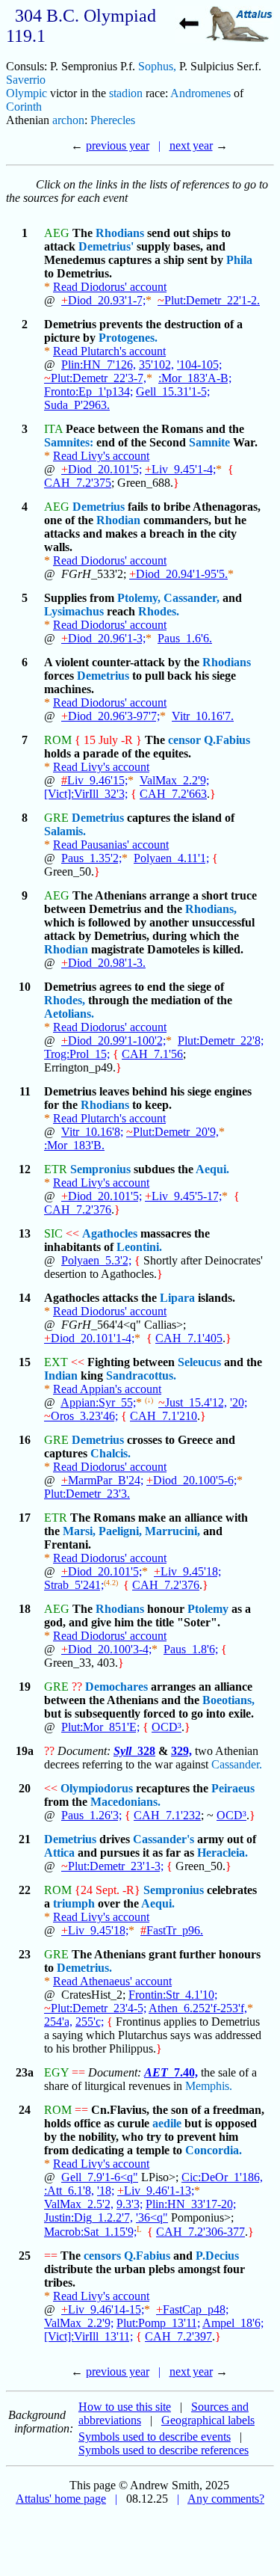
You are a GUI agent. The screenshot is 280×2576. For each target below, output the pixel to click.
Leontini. (139, 1247)
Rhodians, (211, 909)
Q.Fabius (227, 740)
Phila (239, 260)
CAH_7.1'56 (152, 1054)
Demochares (116, 1687)
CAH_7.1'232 (167, 1815)
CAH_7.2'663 (173, 794)
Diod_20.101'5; (102, 469)
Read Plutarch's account (109, 351)
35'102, (156, 365)
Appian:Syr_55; (98, 1402)
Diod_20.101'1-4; (89, 1338)
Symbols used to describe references (164, 2450)
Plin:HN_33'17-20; (191, 2204)
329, (181, 1751)
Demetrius (99, 507)
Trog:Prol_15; (77, 1054)
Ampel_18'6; (233, 2323)
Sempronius (100, 1169)
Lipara (177, 1298)
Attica (59, 1853)
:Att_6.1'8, (69, 2191)
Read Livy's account (101, 456)
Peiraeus (233, 1788)
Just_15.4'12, (193, 1402)
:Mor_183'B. (74, 1145)
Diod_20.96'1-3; (103, 638)
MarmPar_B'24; (102, 1480)
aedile (167, 2123)
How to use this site (125, 2407)
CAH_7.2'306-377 (200, 2232)
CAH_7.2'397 (178, 2336)
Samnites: (69, 442)
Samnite (209, 442)
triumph (74, 1903)
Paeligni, (120, 1531)
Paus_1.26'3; (91, 1815)
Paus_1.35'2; (91, 858)
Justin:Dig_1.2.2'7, (88, 2217)
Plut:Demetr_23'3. (87, 1494)
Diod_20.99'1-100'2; (113, 1040)
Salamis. (65, 831)
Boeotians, (228, 1700)
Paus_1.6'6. (185, 638)
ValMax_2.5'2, (79, 2204)
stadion (126, 93)
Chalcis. (111, 1453)
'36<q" (152, 2217)
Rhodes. (159, 611)
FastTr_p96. (172, 1930)
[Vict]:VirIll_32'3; (86, 794)
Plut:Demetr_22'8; (221, 1040)
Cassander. (237, 1764)
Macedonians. (125, 1802)
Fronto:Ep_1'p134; (88, 391)
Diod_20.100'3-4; (106, 1649)
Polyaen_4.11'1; (171, 858)
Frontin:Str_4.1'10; (173, 1995)
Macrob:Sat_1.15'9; (90, 2232)
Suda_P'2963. (77, 405)
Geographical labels (208, 2420)
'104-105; (199, 365)
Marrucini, (172, 1531)
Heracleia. (223, 1853)
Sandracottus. (141, 1375)
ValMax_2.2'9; (174, 780)
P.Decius (217, 2256)
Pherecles (113, 120)
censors (102, 2256)
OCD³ (167, 1727)
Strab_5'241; (74, 1585)
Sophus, (157, 66)
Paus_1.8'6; (191, 1649)
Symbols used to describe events (155, 2437)
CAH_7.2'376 (78, 1209)
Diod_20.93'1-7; (103, 300)
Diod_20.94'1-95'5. (178, 574)
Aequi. (212, 1169)
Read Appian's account (107, 1389)
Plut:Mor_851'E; (100, 1727)
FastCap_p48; (192, 2309)
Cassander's (164, 1839)
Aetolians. (69, 1014)
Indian (61, 1375)
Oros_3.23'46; (81, 1416)
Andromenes (200, 93)
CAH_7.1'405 (189, 1338)
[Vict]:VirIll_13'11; (88, 2336)
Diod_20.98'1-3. (103, 963)
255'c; (90, 2022)
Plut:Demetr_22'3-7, (95, 378)
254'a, (58, 2022)
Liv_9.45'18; (187, 1571)
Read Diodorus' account (110, 287)
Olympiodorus (97, 1788)
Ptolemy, (139, 598)
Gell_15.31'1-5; (173, 391)
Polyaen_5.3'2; (96, 1260)
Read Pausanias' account (111, 845)
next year (191, 145)
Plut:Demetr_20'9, (172, 1132)
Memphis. (209, 2086)
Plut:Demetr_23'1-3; (112, 1866)
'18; (106, 2191)
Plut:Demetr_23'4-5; (95, 2008)
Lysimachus (74, 611)
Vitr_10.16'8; (92, 1132)
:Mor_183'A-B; (195, 378)
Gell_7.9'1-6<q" (100, 2177)
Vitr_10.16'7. (203, 716)
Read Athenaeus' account (112, 1981)
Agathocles (110, 1233)
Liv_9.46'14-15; (103, 2309)
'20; (239, 1402)
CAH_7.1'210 (164, 1416)
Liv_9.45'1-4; (180, 469)
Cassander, (192, 598)
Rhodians (120, 233)
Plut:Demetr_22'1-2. (209, 300)
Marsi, (79, 1531)
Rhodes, (65, 1000)
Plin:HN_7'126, (99, 365)
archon (68, 120)
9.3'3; (130, 2204)
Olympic (27, 93)
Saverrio (26, 80)
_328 (134, 1751)
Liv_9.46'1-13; (156, 2191)
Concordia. (214, 2150)
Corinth (24, 107)
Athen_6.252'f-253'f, (198, 2008)
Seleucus (199, 1362)
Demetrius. (84, 1968)
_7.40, (171, 2072)
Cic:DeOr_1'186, (222, 2177)
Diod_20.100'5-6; (192, 1480)
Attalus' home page (61, 2499)
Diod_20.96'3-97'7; (111, 716)
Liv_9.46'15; (94, 780)
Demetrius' (106, 246)
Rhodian (118, 520)
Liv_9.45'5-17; (183, 1196)
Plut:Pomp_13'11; (158, 2323)
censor (184, 740)
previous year (118, 145)
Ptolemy (208, 1609)
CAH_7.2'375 (78, 483)
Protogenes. (128, 338)
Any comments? (226, 2499)
